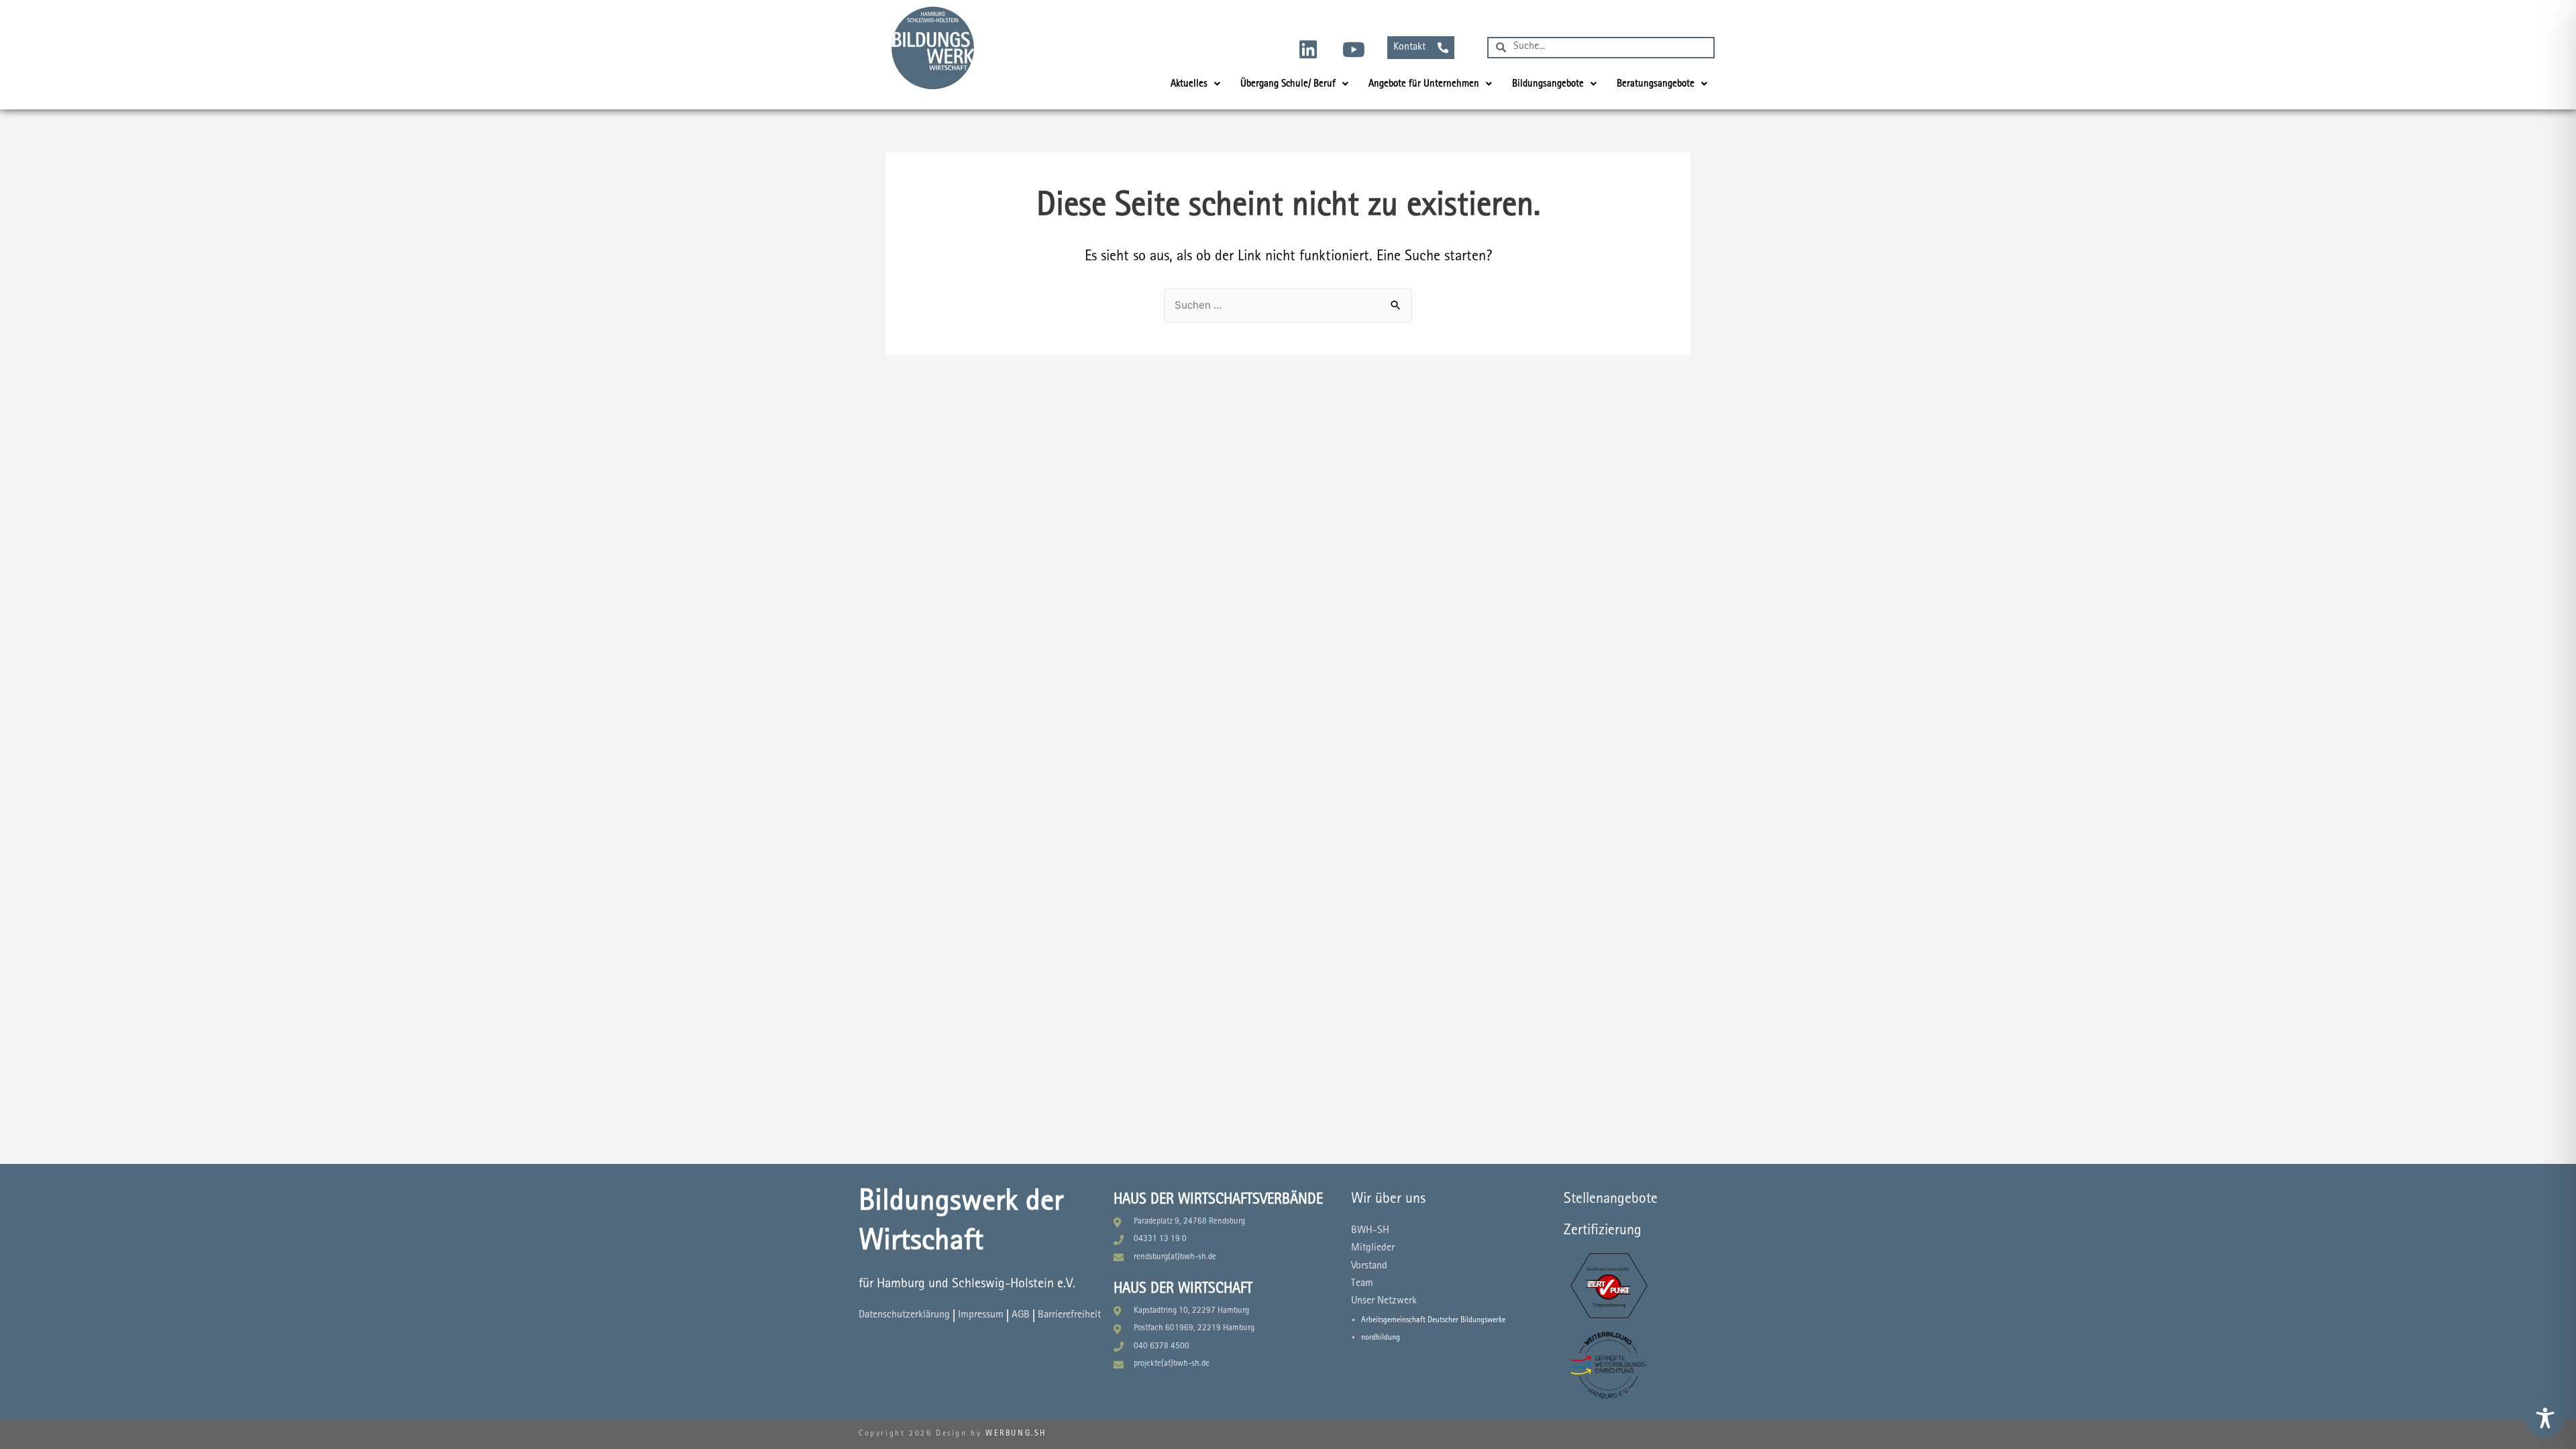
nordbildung (1381, 1338)
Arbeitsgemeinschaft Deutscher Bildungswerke (1433, 1320)
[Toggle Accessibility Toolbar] (2545, 1418)
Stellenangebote (1611, 1199)
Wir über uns (1388, 1199)
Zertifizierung (1603, 1231)
